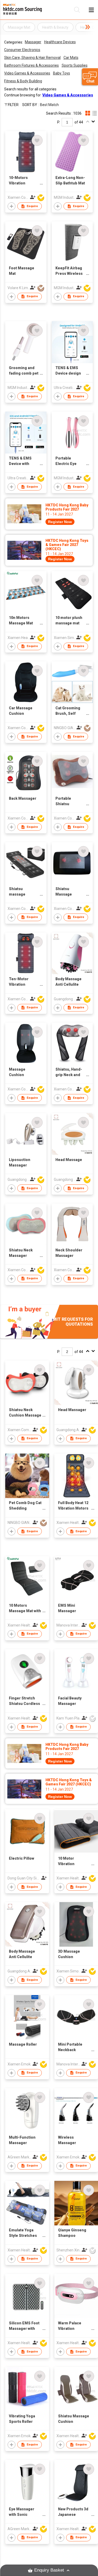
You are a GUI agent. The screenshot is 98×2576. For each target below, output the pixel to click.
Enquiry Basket (49, 2570)
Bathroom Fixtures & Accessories (31, 65)
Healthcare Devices (60, 42)
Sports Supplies (75, 65)
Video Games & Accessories (27, 73)
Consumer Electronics (22, 50)
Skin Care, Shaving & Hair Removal (32, 58)
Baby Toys (62, 73)
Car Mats (71, 58)
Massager (33, 42)
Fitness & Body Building (23, 81)
